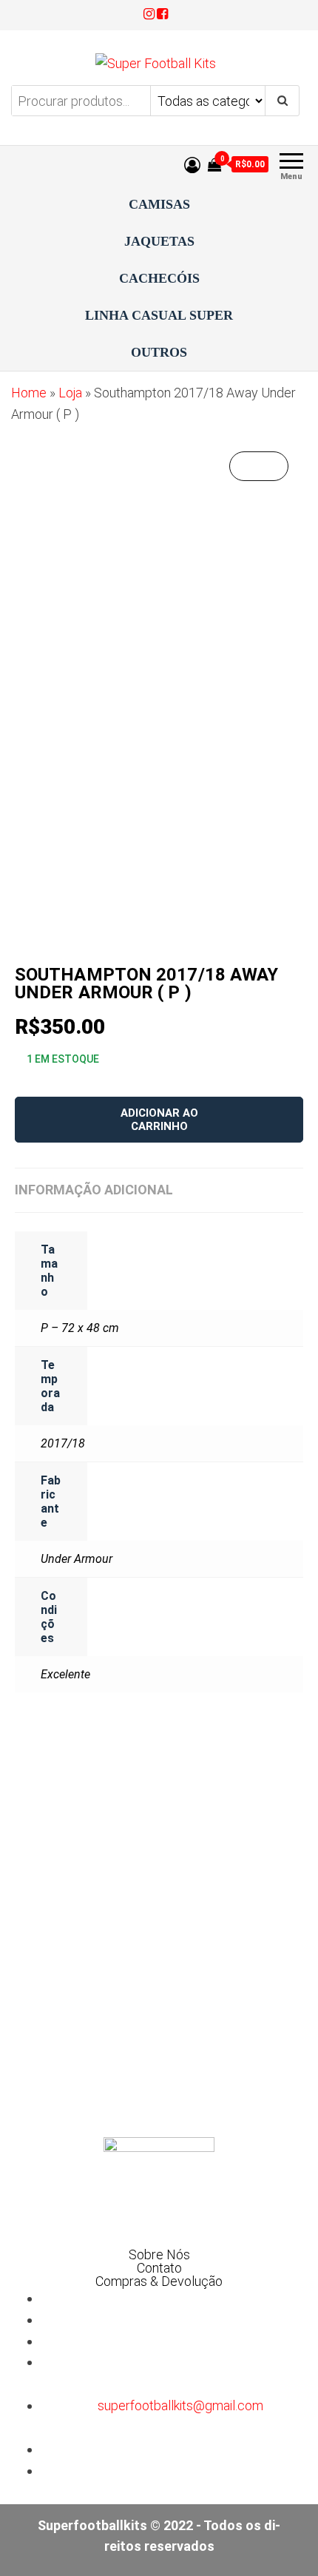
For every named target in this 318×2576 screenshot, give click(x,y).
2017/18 (63, 1443)
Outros (159, 352)
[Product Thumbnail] (259, 466)
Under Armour (77, 1559)
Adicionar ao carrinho (159, 1120)
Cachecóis (159, 278)
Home (29, 393)
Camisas (159, 204)
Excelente (65, 1674)
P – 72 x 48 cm (80, 1328)
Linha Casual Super (159, 315)
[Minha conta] (192, 165)
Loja (70, 393)
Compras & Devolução (159, 2281)
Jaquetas (159, 241)
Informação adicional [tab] (94, 1190)
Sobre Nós (159, 2255)
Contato (159, 2268)
